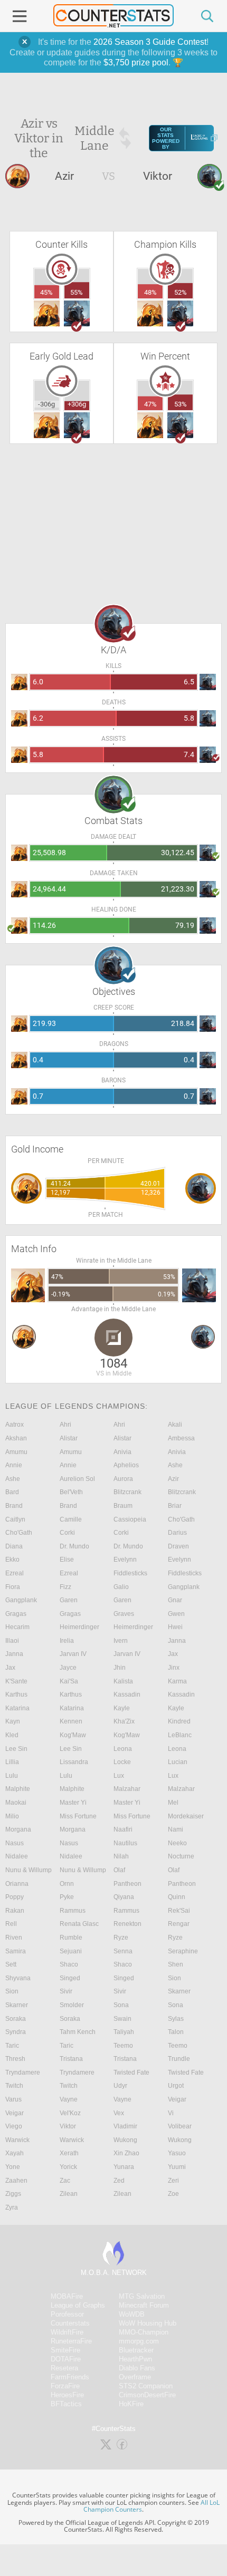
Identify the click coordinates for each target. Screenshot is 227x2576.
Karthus (16, 1694)
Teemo (123, 2046)
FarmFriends (70, 2377)
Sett (11, 1964)
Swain (122, 2019)
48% (150, 292)
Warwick (17, 2140)
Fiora (13, 1587)
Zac (65, 2181)
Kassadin (127, 1694)
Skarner (179, 1991)
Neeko (177, 1843)
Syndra (16, 2032)
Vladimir (125, 2126)
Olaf (119, 1870)
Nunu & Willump (29, 1870)
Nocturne (181, 1856)
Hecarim (17, 1627)
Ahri (65, 1425)
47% (150, 404)
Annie (14, 1465)
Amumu (16, 1452)
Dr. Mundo (74, 1546)
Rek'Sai (179, 1911)
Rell (11, 1924)
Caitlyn (15, 1519)
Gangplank (184, 1587)
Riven (14, 1938)
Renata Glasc (79, 1924)
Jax (173, 1654)
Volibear (180, 2126)
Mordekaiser (186, 1816)
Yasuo (177, 2153)
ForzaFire (65, 2386)
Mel (173, 1803)
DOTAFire (66, 2359)
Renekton (127, 1924)
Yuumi (177, 2167)
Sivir (66, 1991)
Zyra (12, 2207)
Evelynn (125, 1560)
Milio (12, 1816)
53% (181, 404)
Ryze (121, 1938)
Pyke (67, 1897)
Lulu (12, 1776)
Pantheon (127, 1884)
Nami (176, 1829)
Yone (13, 2167)
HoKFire (131, 2404)
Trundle (179, 2059)
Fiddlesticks (130, 1573)
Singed (70, 1978)
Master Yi (73, 1803)
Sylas (176, 2019)
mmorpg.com (139, 2341)
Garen (69, 1600)
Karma (177, 1681)
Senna (123, 1951)
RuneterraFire (71, 2341)
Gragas (16, 1614)
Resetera (64, 2368)
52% (181, 292)
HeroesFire (67, 2395)
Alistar (69, 1438)
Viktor (68, 2126)
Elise (67, 1560)
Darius (177, 1533)
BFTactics (66, 2404)
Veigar (177, 2099)
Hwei (175, 1627)
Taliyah (124, 2032)
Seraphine (183, 1951)
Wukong (125, 2140)
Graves (124, 1614)
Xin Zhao (126, 2153)
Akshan (16, 1438)
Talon (176, 2032)
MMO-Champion (144, 2332)
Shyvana (18, 1978)
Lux (119, 1776)
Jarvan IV (73, 1654)
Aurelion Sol (77, 1479)
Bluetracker (136, 2350)
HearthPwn (135, 2359)
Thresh (15, 2059)
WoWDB (132, 2314)
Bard (12, 1492)
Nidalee (17, 1856)
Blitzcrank (127, 1492)
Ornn (67, 1884)
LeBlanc (180, 1735)
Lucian (178, 1762)
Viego (14, 2126)
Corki (67, 1533)
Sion (174, 1978)
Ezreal (15, 1573)
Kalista (123, 1681)
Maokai (16, 1803)
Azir (173, 1479)
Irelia (67, 1641)
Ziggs (13, 2194)
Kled (12, 1735)
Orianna (17, 1884)
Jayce (68, 1668)
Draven (178, 1546)
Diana (14, 1546)
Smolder (72, 2005)
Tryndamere (23, 2073)
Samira (16, 1951)
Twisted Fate (131, 2073)
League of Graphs (78, 2305)
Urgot (176, 2086)
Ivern (121, 1641)
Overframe (135, 2377)
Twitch (14, 2086)
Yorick (68, 2167)
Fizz (65, 1587)
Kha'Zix (124, 1721)
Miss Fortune (78, 1816)
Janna (177, 1641)
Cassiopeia (130, 1519)
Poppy (15, 1897)
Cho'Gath (181, 1519)
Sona (121, 2005)
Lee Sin (16, 1749)
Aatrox (15, 1425)
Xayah (15, 2153)
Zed (119, 2181)
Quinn (177, 1897)
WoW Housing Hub (148, 2323)
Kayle (122, 1708)
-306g (46, 404)
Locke (122, 1762)
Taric (12, 2046)
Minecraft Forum (144, 2305)
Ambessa (181, 1438)
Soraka (16, 2019)
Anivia (122, 1452)
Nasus (15, 1843)
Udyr (120, 2086)
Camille (71, 1519)
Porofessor (67, 2314)
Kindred (179, 1721)
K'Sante (16, 1681)
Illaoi (12, 1641)
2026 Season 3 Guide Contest (150, 42)
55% (77, 292)
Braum (123, 1506)
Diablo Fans (137, 2368)
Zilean (69, 2194)
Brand (14, 1506)
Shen (176, 1964)
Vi (171, 2113)
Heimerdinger (79, 1627)
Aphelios (126, 1465)
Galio (121, 1587)
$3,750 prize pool (136, 62)
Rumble (71, 1938)
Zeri (173, 2181)
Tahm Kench (78, 2032)
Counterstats (70, 2323)
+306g (77, 404)
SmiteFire (65, 2350)
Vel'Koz (70, 2113)
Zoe (173, 2194)
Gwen (176, 1614)
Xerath (69, 2153)
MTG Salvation (142, 2296)
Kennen (71, 1721)
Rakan (15, 1911)
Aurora (123, 1479)
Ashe (175, 1465)
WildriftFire (67, 2332)
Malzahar (127, 1789)
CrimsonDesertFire (147, 2395)
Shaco (69, 1964)
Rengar (179, 1924)
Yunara (124, 2167)
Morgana (18, 1829)
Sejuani (71, 1951)
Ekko (12, 1560)
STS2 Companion (146, 2386)
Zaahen (16, 2181)
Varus (13, 2099)
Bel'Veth (71, 1492)
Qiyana (124, 1897)
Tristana (71, 2059)
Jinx (174, 1668)
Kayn (13, 1721)
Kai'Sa (69, 1681)
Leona (123, 1749)
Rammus (73, 1911)
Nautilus (125, 1843)
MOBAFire (67, 2296)
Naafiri (123, 1829)
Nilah (121, 1856)
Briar (175, 1506)
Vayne (69, 2099)
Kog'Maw (73, 1735)
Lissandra (74, 1762)
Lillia (12, 1762)
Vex (119, 2113)
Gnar (175, 1600)
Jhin (120, 1668)
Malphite (18, 1789)
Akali (175, 1425)
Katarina (17, 1708)
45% (46, 292)
